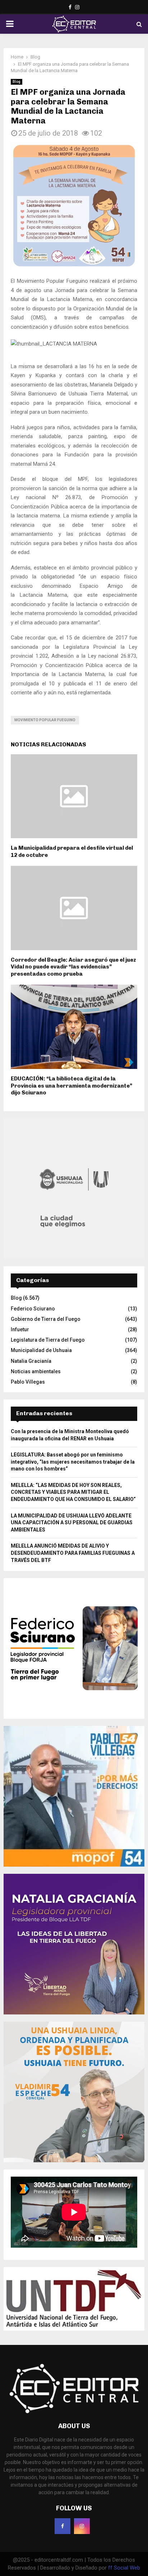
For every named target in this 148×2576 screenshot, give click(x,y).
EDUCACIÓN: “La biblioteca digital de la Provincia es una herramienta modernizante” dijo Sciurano (71, 1086)
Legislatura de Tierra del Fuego (48, 1340)
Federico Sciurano (33, 1309)
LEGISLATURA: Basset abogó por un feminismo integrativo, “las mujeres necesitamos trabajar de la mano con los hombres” (73, 1462)
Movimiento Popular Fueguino (45, 720)
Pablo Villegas (28, 1382)
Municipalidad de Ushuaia (41, 1350)
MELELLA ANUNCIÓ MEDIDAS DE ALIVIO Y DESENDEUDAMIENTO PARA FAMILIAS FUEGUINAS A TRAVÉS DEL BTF (73, 1553)
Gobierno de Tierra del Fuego (46, 1319)
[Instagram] (82, 2526)
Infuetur (20, 1329)
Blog (17, 82)
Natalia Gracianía (31, 1361)
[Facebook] (63, 2526)
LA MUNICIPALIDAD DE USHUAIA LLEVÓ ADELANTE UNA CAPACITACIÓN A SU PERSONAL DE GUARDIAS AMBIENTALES (72, 1523)
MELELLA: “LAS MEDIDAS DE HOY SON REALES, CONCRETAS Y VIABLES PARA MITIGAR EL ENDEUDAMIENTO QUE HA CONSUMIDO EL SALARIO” (73, 1492)
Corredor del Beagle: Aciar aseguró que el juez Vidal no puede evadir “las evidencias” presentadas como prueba (73, 967)
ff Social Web (124, 2568)
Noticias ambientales (36, 1371)
